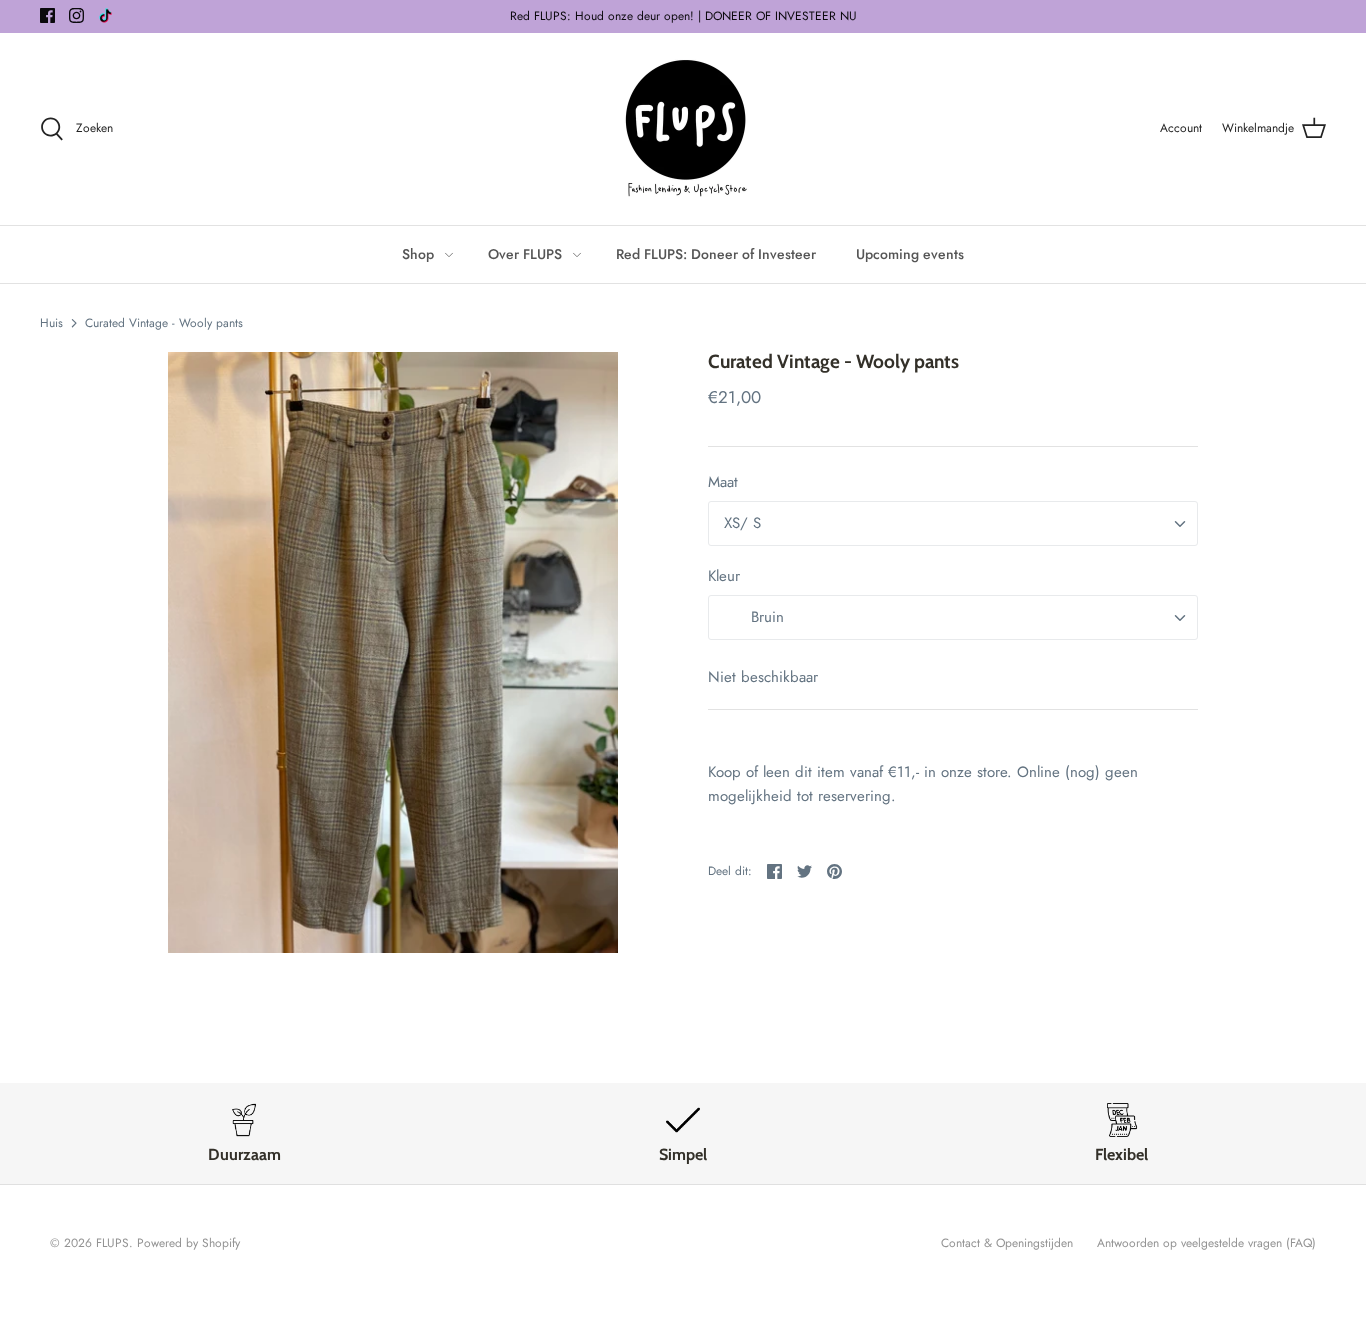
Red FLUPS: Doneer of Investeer (716, 254)
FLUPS (112, 1243)
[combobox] (953, 523)
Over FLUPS (525, 254)
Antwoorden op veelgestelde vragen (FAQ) (1206, 1243)
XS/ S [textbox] (742, 523)
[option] (393, 651)
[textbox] (765, 618)
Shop (418, 254)
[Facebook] (47, 15)
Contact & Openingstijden (1007, 1243)
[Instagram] (76, 15)
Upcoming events (910, 254)
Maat (723, 482)
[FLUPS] (683, 129)
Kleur (724, 576)
